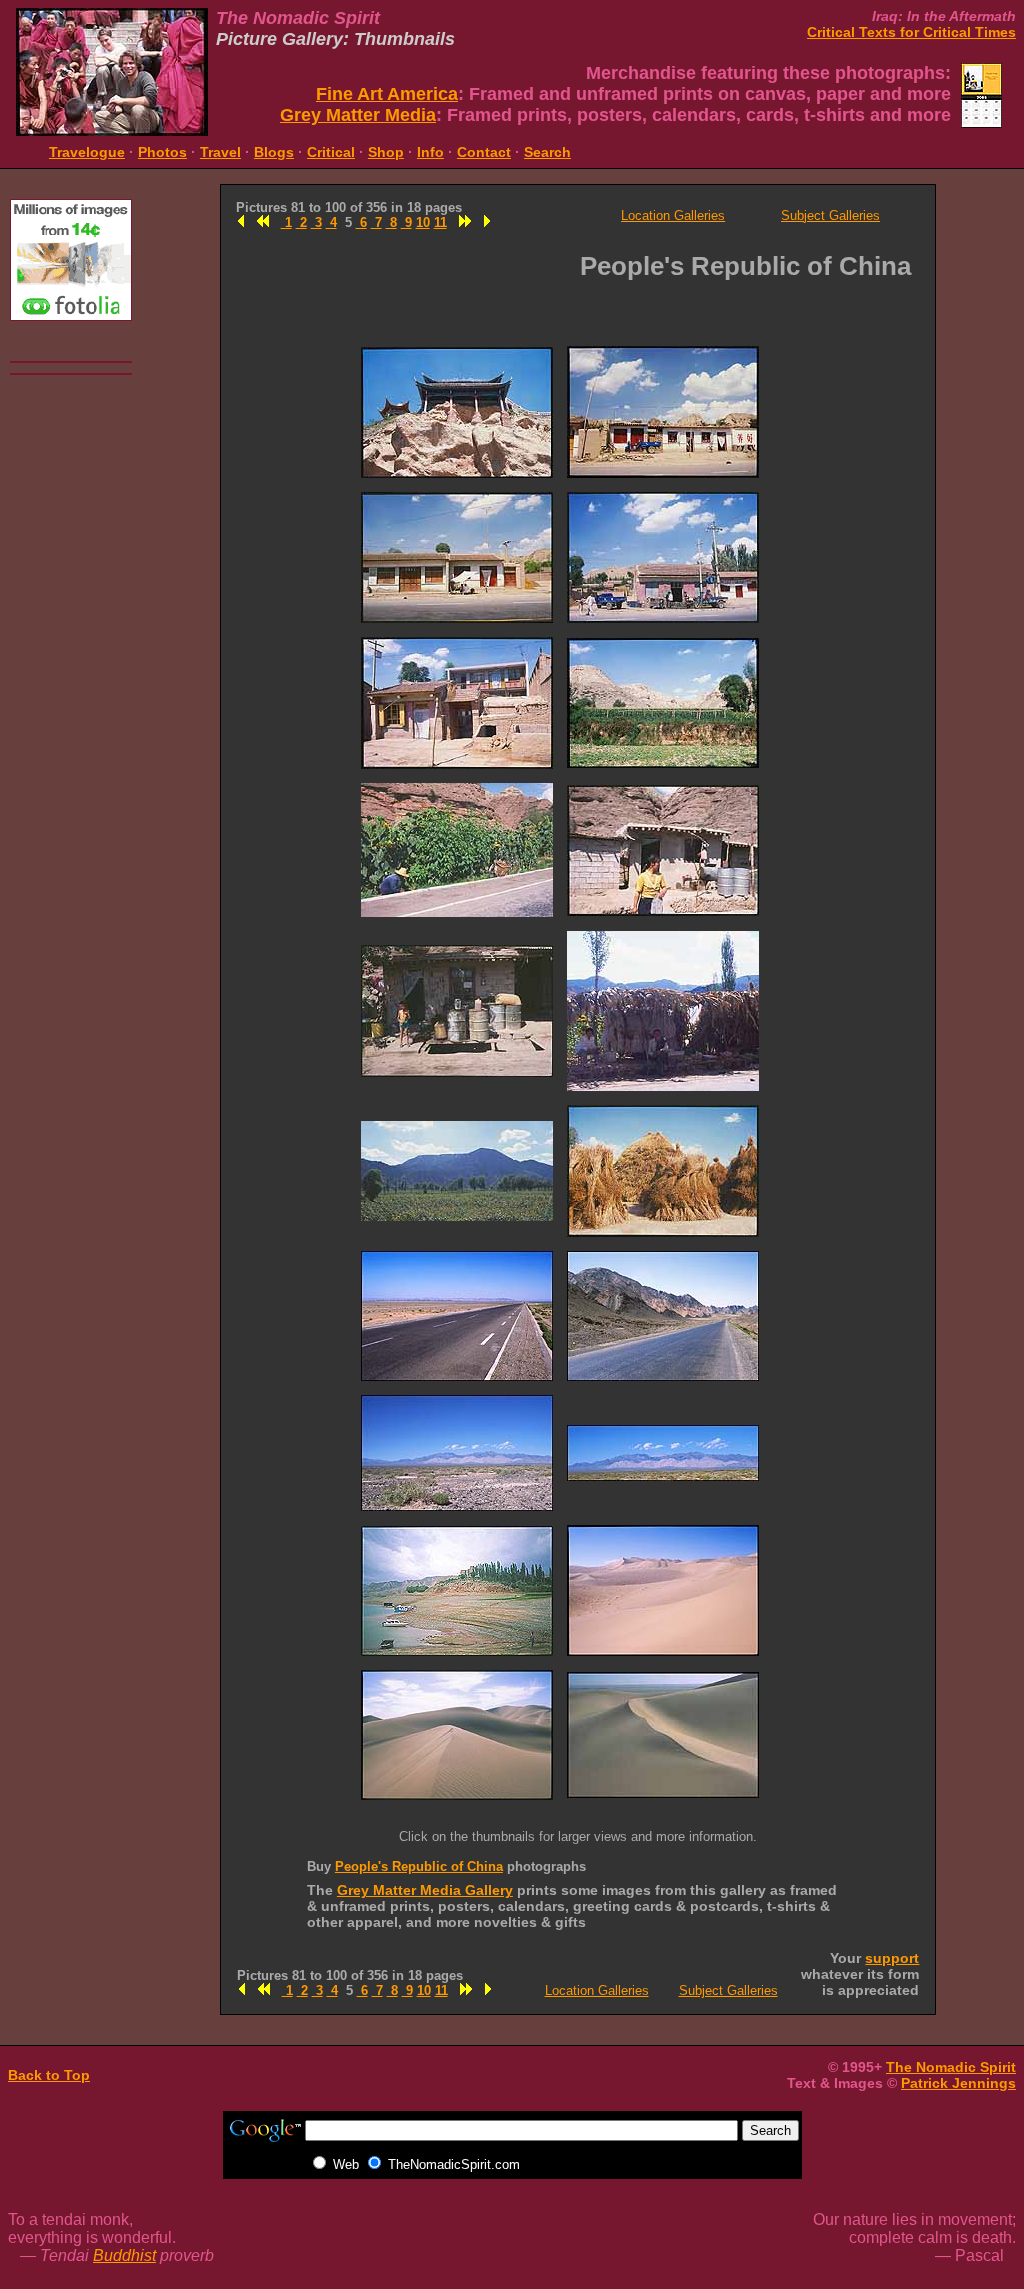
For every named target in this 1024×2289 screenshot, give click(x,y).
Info (430, 152)
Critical (331, 152)
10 (423, 222)
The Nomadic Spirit (951, 2067)
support (892, 1958)
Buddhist (124, 2255)
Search (547, 152)
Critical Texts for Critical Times (911, 32)
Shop (386, 152)
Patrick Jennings (958, 2083)
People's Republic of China (419, 1866)
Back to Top (49, 2075)
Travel (220, 152)
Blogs (274, 152)
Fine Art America (387, 94)
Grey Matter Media (358, 115)
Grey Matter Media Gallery (425, 1890)
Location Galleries (673, 215)
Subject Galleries (830, 215)
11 (440, 222)
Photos (162, 152)
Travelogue (87, 152)
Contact (484, 152)
